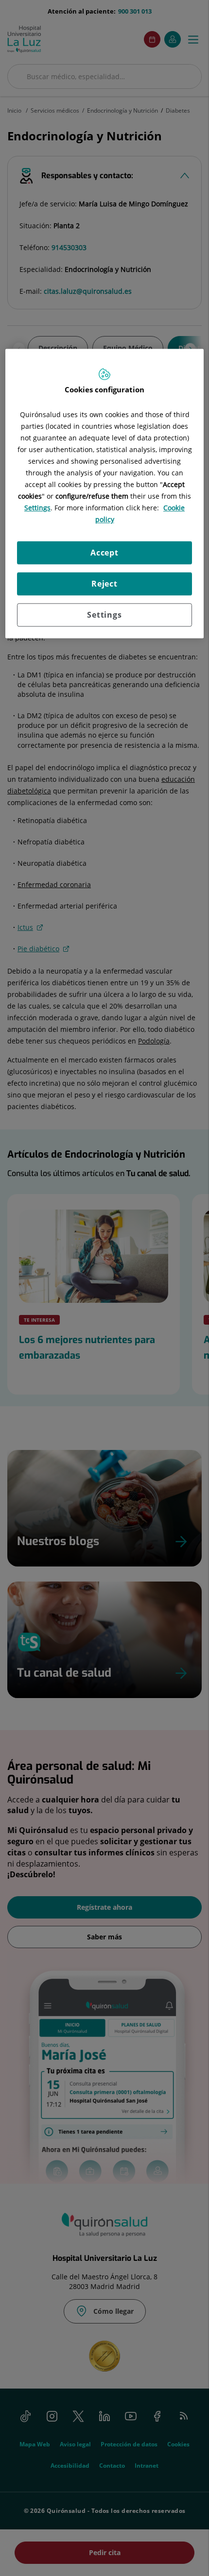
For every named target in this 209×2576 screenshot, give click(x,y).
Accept (104, 553)
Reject (104, 584)
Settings (104, 615)
